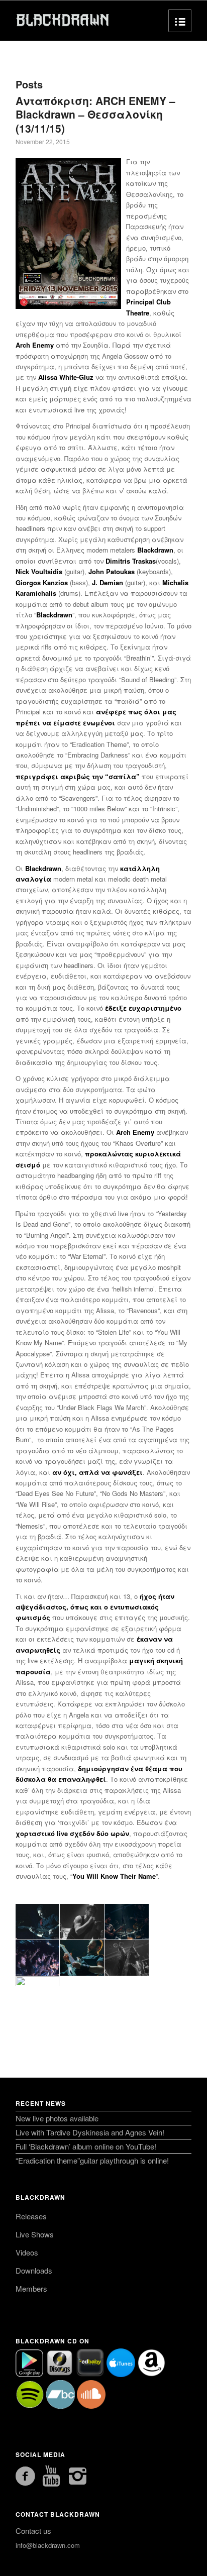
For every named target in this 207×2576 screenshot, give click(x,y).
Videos (27, 2252)
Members (31, 2288)
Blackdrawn (40, 2197)
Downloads (34, 2270)
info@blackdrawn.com (48, 2545)
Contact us (33, 2531)
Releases (31, 2216)
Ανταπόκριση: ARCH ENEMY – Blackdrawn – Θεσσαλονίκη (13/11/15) (95, 114)
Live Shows (35, 2234)
